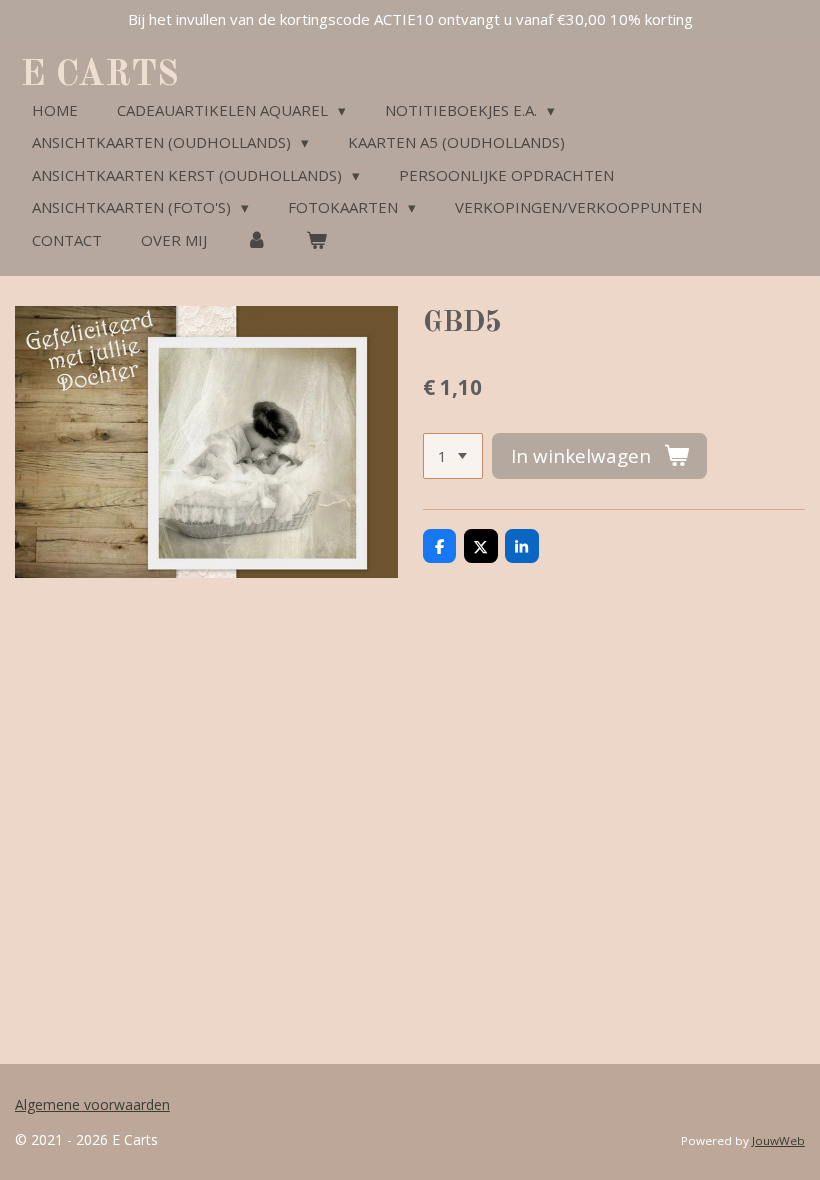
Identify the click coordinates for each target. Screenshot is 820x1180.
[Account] (256, 240)
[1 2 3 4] (453, 456)
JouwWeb (778, 1140)
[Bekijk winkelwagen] (316, 240)
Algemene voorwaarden (92, 1104)
